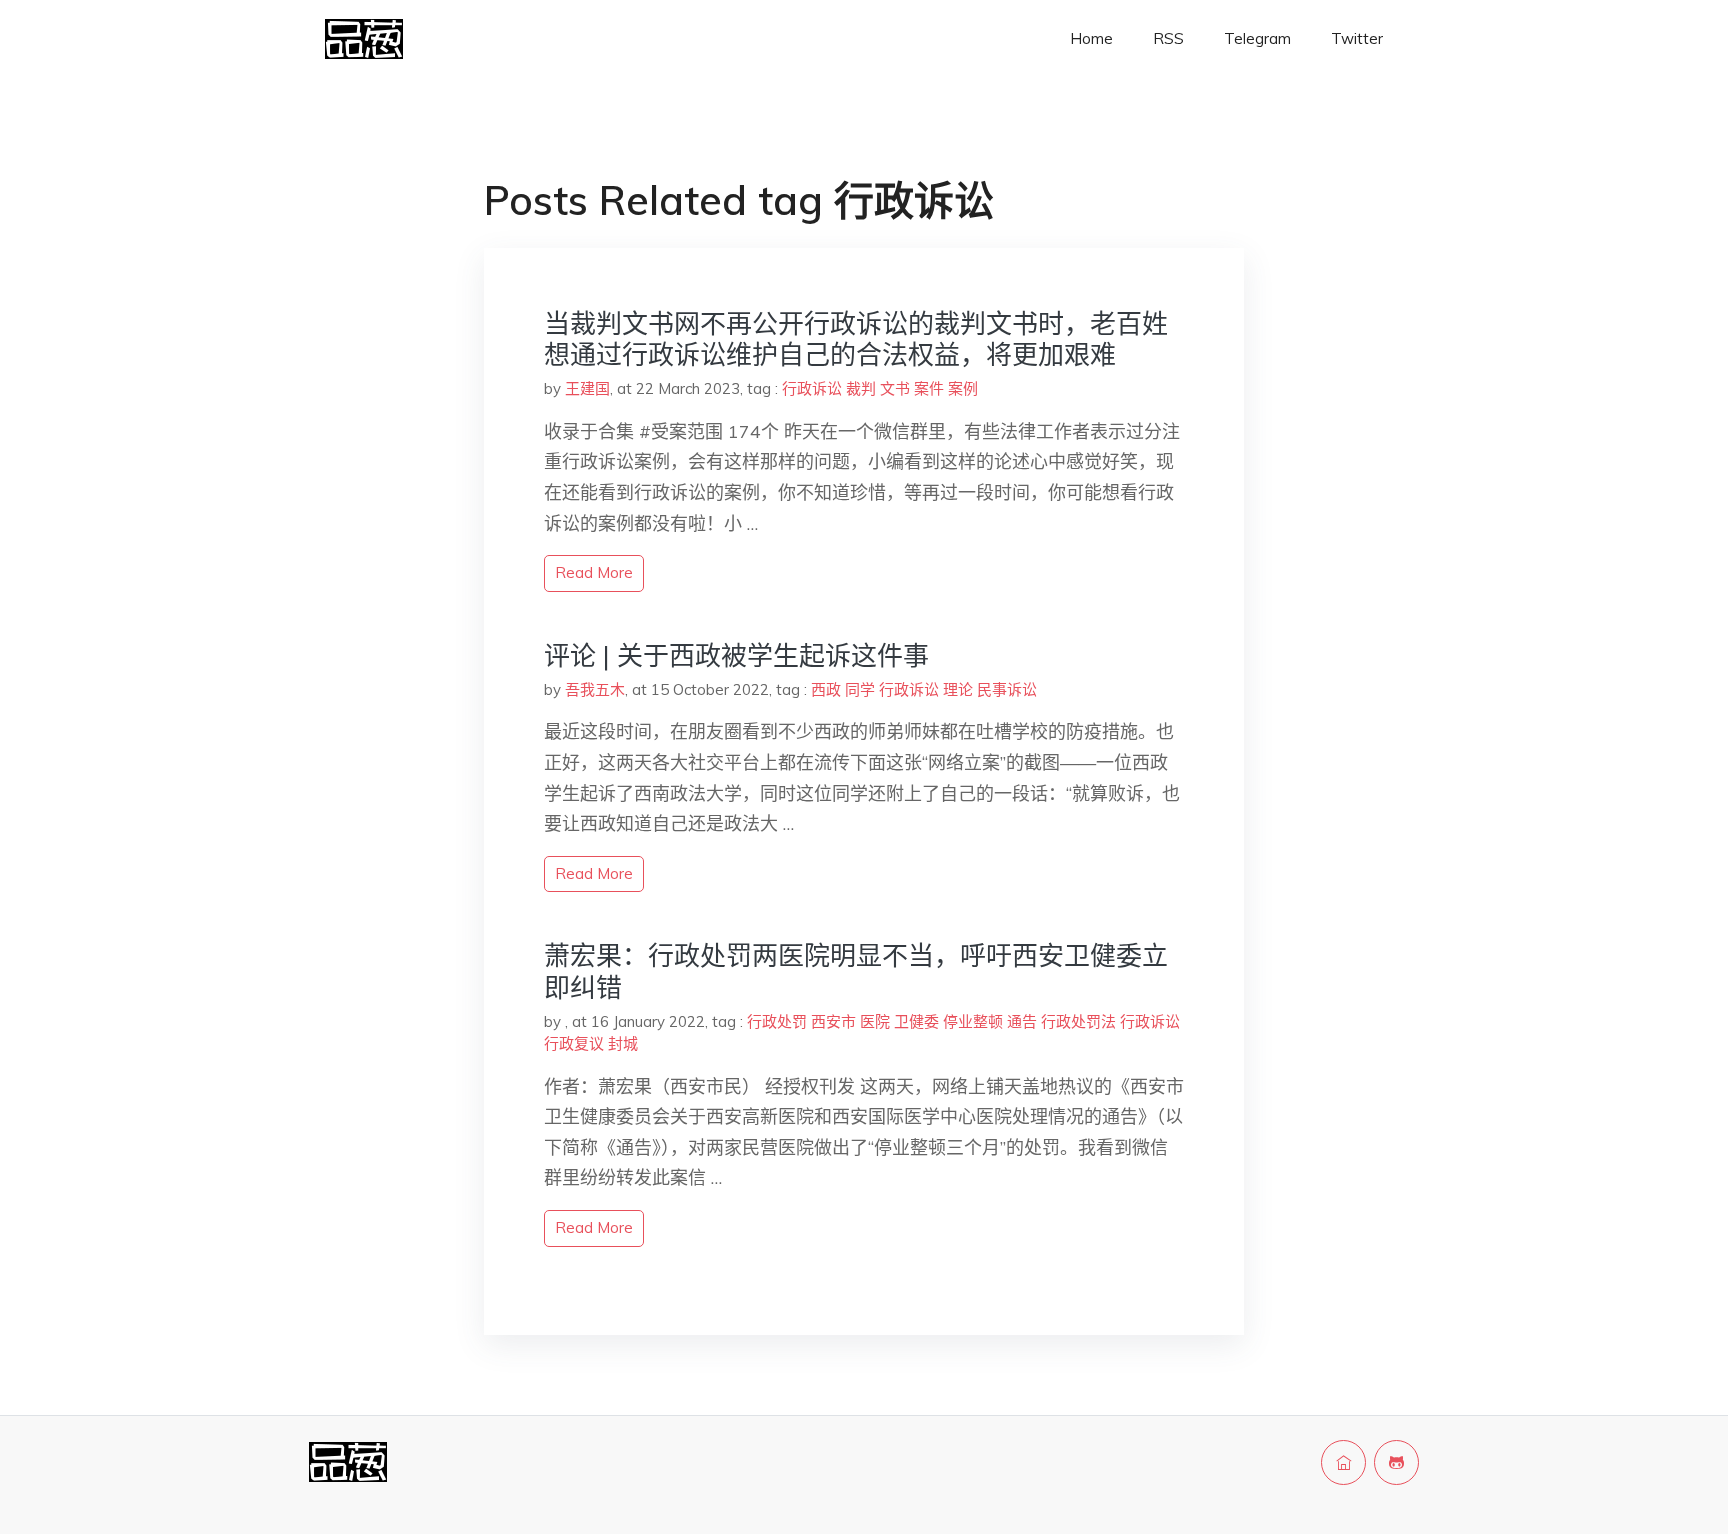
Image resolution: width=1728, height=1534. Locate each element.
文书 (895, 388)
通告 (1022, 1021)
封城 (623, 1043)
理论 (958, 689)
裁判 (861, 388)
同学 (860, 689)
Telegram (1257, 38)
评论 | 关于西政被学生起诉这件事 (736, 655)
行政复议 (574, 1043)
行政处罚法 (1078, 1021)
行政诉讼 (812, 388)
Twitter (1357, 38)
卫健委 (916, 1021)
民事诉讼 (1007, 689)
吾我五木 (595, 689)
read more (594, 572)
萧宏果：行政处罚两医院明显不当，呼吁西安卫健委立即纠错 (856, 971)
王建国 (587, 388)
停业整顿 (973, 1021)
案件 (929, 388)
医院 (875, 1021)
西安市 (833, 1021)
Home (1091, 38)
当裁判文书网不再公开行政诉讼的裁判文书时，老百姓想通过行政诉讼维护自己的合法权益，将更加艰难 (856, 339)
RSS (1168, 38)
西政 (826, 689)
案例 (963, 388)
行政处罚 (777, 1021)
